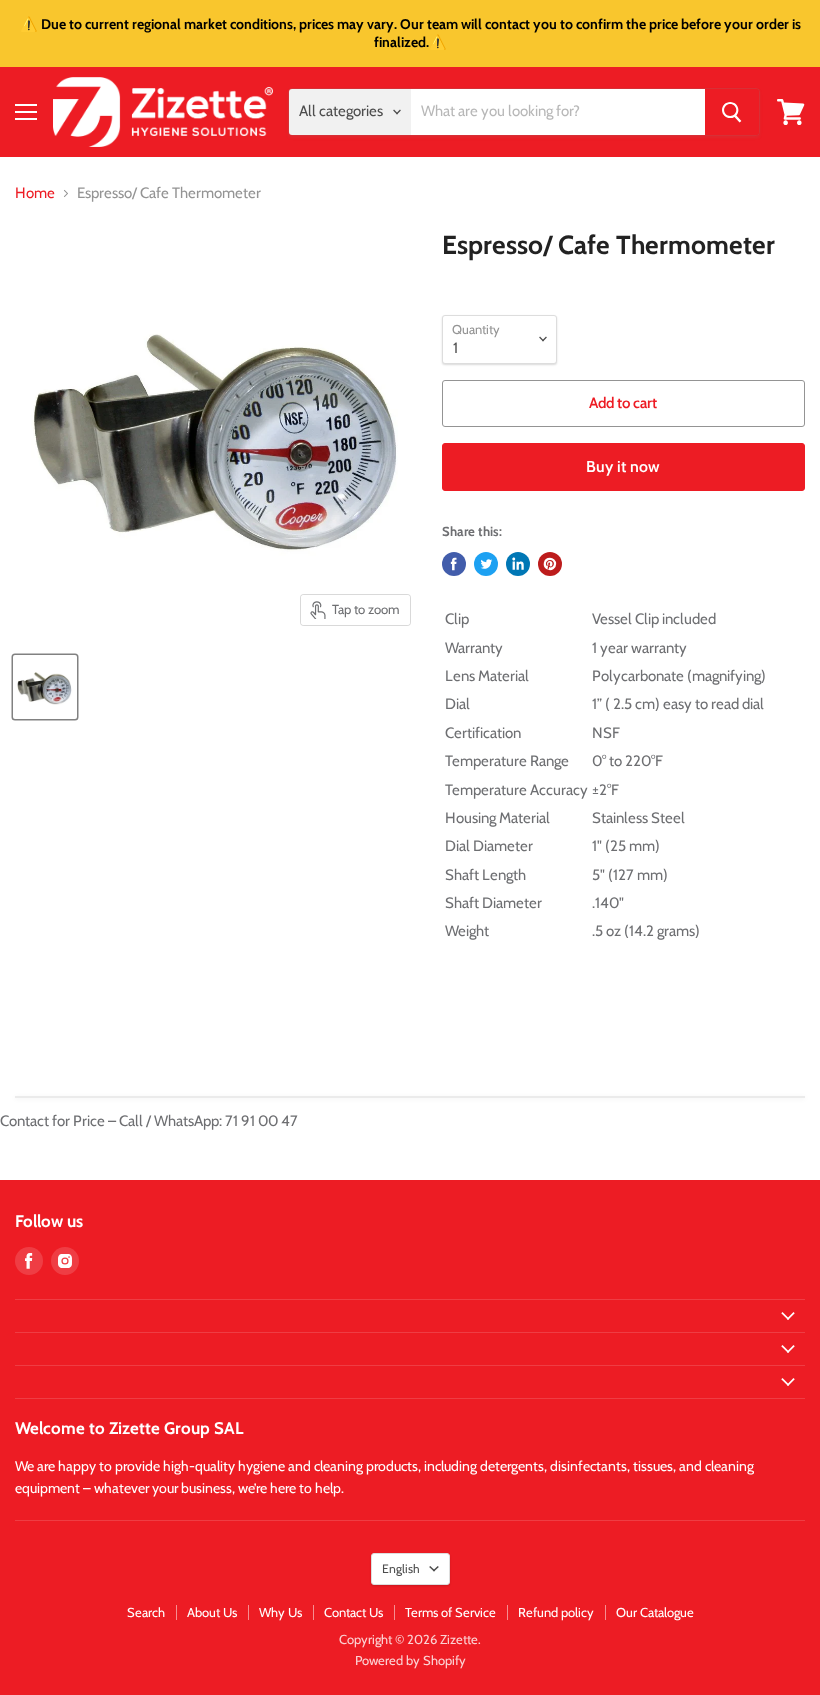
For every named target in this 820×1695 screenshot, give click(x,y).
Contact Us (353, 1612)
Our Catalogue (655, 1612)
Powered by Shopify (410, 1660)
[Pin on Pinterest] (550, 564)
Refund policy (556, 1612)
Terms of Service (450, 1612)
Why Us (280, 1612)
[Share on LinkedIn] (518, 564)
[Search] (732, 112)
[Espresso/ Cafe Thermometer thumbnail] (45, 687)
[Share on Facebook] (454, 564)
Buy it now (623, 466)
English (401, 1568)
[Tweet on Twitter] (486, 564)
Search (146, 1612)
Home (35, 193)
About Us (212, 1612)
